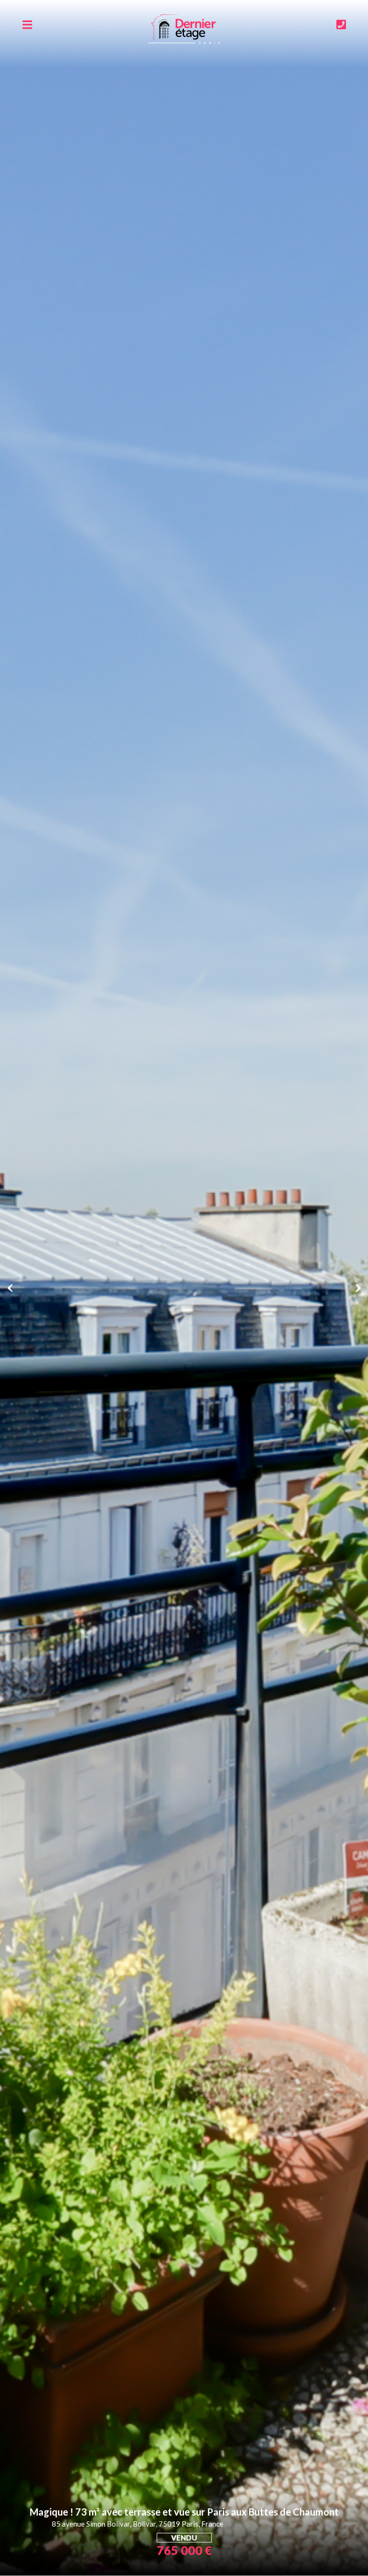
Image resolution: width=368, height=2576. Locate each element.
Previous (10, 1288)
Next (358, 1288)
